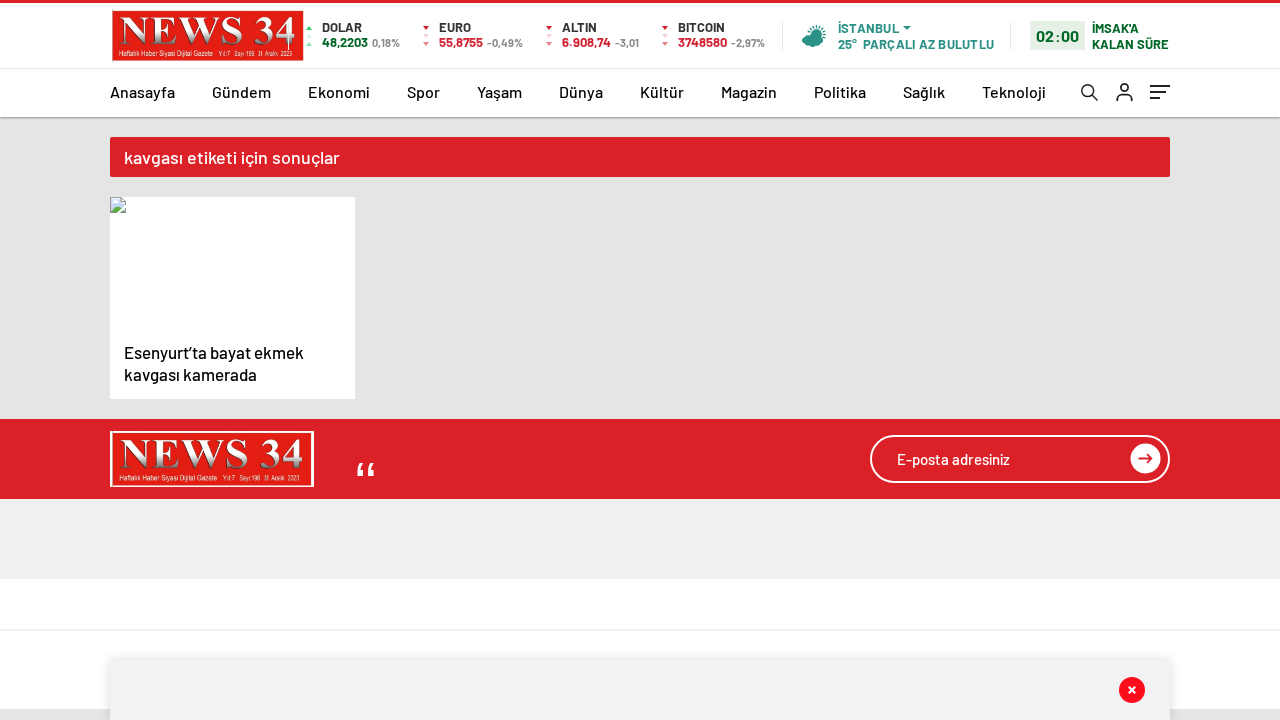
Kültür (662, 91)
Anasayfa (142, 91)
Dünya (581, 91)
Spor (423, 91)
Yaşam (499, 91)
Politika (840, 91)
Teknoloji (1014, 91)
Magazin (749, 91)
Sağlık (924, 91)
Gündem (241, 91)
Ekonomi (339, 91)
